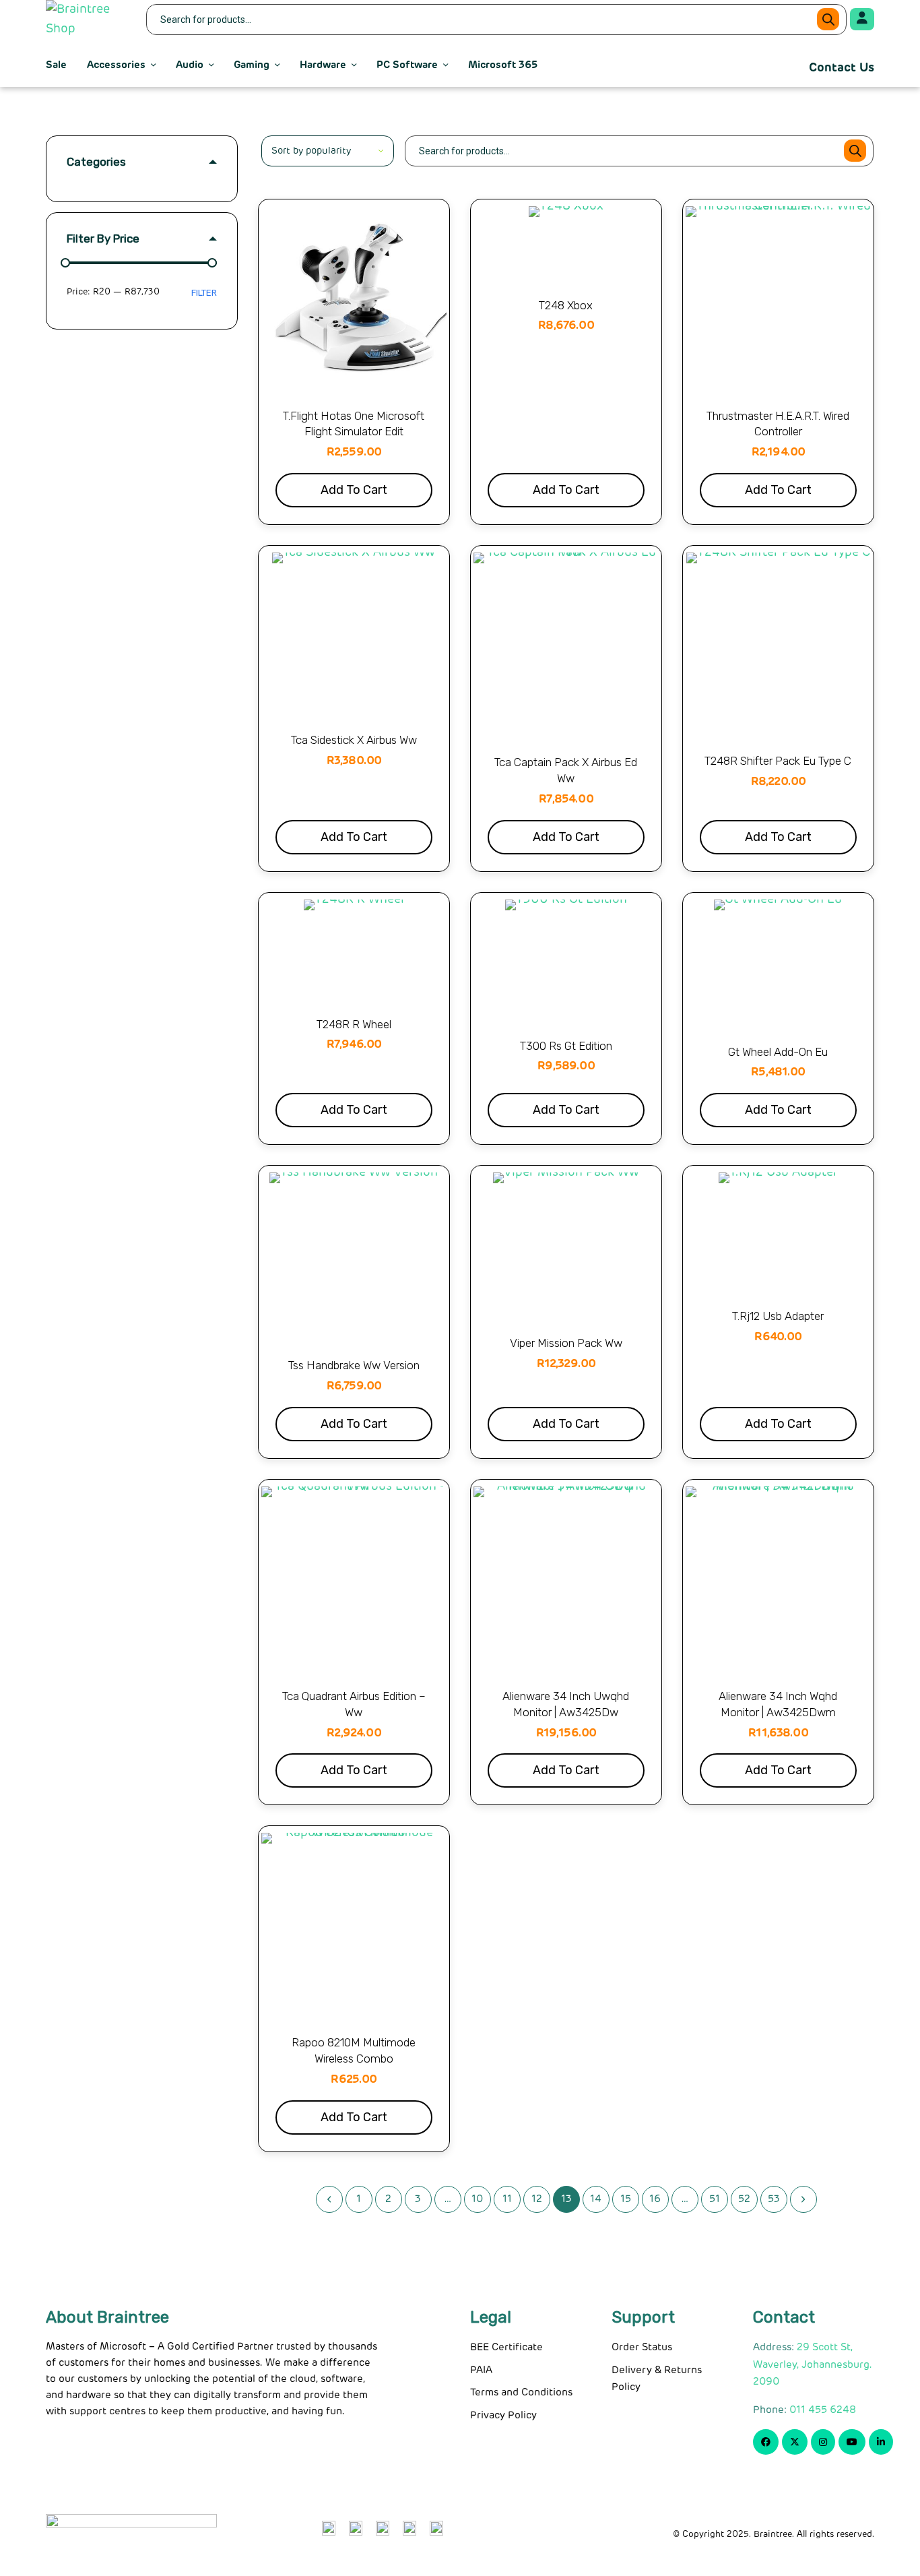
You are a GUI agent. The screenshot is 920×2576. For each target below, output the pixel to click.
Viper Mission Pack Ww (566, 1343)
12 (537, 2199)
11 (507, 2199)
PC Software (407, 65)
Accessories (116, 65)
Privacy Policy (503, 2415)
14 (596, 2199)
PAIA (481, 2370)
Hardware (323, 65)
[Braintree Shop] (88, 20)
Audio (190, 65)
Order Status (642, 2347)
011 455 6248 (823, 2410)
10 (477, 2199)
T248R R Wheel (354, 1024)
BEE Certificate (506, 2347)
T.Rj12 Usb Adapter (778, 1316)
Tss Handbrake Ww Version (354, 1365)
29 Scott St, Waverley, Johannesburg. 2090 (813, 2364)
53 (774, 2199)
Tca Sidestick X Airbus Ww (354, 740)
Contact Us (842, 68)
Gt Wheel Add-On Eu (778, 1052)
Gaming (252, 65)
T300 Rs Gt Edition (566, 1046)
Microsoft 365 (503, 65)
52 (744, 2199)
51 (715, 2199)
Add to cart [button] (354, 490)
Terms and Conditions (521, 2392)
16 (655, 2199)
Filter (204, 293)
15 (626, 2199)
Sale (56, 65)
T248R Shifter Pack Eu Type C (778, 761)
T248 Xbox (566, 305)
